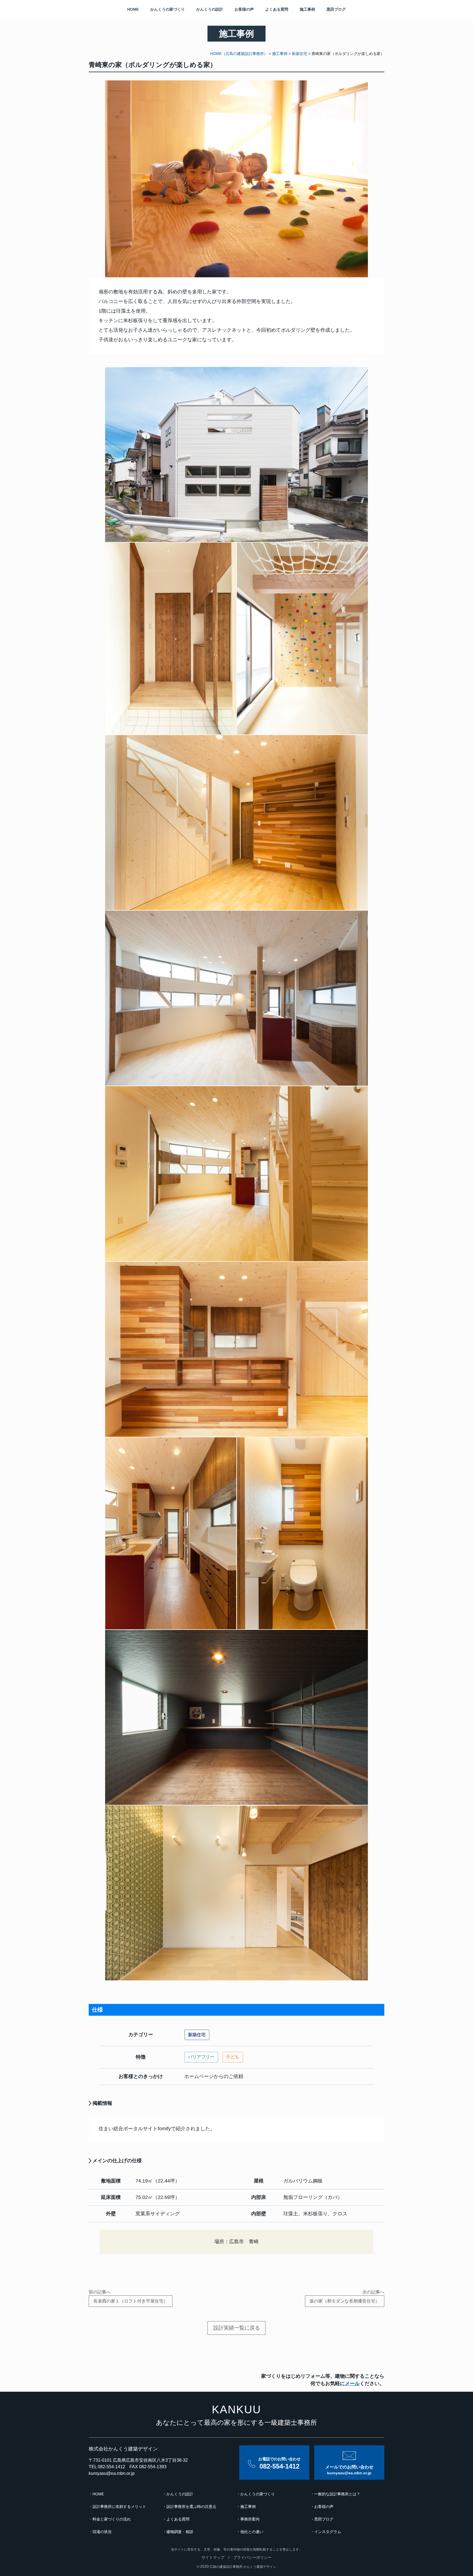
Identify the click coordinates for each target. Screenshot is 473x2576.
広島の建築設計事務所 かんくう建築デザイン (243, 2567)
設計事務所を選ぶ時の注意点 (191, 2507)
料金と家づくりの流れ (112, 2519)
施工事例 (307, 9)
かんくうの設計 (210, 9)
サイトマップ (213, 2557)
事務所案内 (250, 2519)
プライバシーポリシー (252, 2557)
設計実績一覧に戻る (237, 2328)
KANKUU (236, 2409)
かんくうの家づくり (168, 9)
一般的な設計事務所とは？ (337, 2494)
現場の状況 (102, 2532)
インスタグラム (328, 2532)
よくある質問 (277, 9)
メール (352, 2383)
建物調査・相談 (180, 2532)
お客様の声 (244, 9)
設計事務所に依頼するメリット (119, 2507)
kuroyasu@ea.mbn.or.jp (112, 2473)
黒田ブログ (336, 9)
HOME (133, 9)
